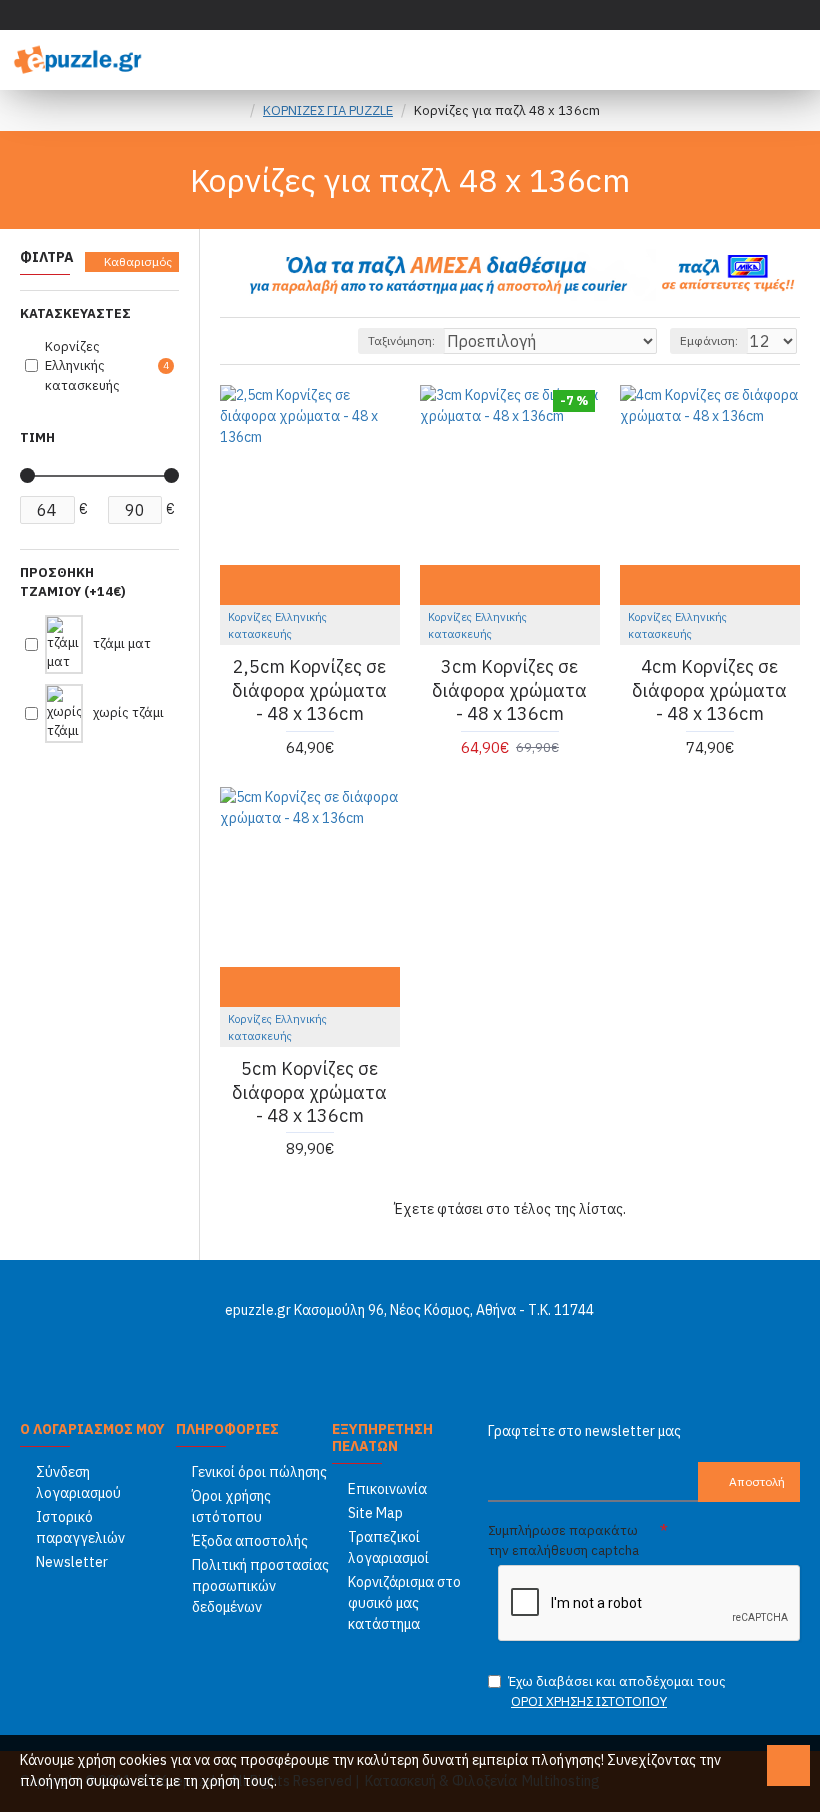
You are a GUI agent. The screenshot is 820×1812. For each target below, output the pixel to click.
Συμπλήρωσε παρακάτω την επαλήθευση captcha (563, 1540)
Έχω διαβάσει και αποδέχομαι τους (617, 1691)
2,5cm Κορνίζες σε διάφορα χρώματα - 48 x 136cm (309, 690)
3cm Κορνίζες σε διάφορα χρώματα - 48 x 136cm (509, 690)
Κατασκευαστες (75, 313)
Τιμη (37, 437)
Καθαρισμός (138, 261)
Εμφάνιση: (709, 340)
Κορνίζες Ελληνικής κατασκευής (277, 625)
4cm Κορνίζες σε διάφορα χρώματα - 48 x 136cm (709, 690)
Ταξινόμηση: (401, 340)
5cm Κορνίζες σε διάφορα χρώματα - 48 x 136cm (309, 1092)
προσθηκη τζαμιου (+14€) (73, 582)
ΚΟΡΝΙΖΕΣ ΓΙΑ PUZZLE (328, 110)
